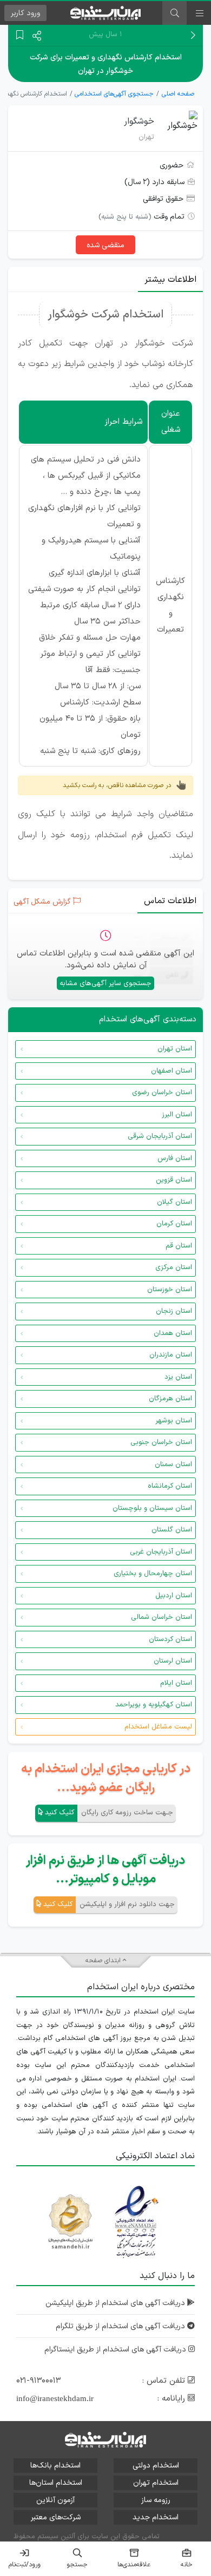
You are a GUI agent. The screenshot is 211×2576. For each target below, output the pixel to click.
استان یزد (178, 1377)
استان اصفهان (172, 1071)
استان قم (179, 1246)
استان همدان (173, 1333)
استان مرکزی (174, 1267)
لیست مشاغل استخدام (158, 1727)
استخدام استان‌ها (56, 2483)
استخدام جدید (156, 2517)
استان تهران (175, 1049)
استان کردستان (170, 1639)
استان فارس (175, 1158)
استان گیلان (174, 1202)
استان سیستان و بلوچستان (152, 1508)
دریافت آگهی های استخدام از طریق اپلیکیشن (116, 2303)
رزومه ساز (156, 2500)
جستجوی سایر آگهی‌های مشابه (105, 984)
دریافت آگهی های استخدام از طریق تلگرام (121, 2326)
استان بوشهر (174, 1421)
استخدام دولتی (156, 2466)
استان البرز (177, 1115)
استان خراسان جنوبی (161, 1442)
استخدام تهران (156, 2483)
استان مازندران (171, 1355)
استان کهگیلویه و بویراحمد (154, 1705)
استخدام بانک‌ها (55, 2466)
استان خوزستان (170, 1290)
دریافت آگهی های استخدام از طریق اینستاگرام (116, 2350)
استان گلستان (172, 1530)
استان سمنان (173, 1465)
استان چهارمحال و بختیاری (153, 1574)
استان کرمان (174, 1224)
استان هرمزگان (170, 1399)
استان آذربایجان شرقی (160, 1136)
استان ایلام (176, 1683)
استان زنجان (174, 1311)
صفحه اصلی (178, 94)
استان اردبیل (174, 1596)
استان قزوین (174, 1180)
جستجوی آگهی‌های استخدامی (114, 94)
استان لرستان (173, 1661)
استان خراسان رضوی (162, 1093)
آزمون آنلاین (55, 2500)
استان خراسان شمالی (161, 1617)
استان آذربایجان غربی (161, 1552)
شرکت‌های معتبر (56, 2517)
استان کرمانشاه (170, 1486)
